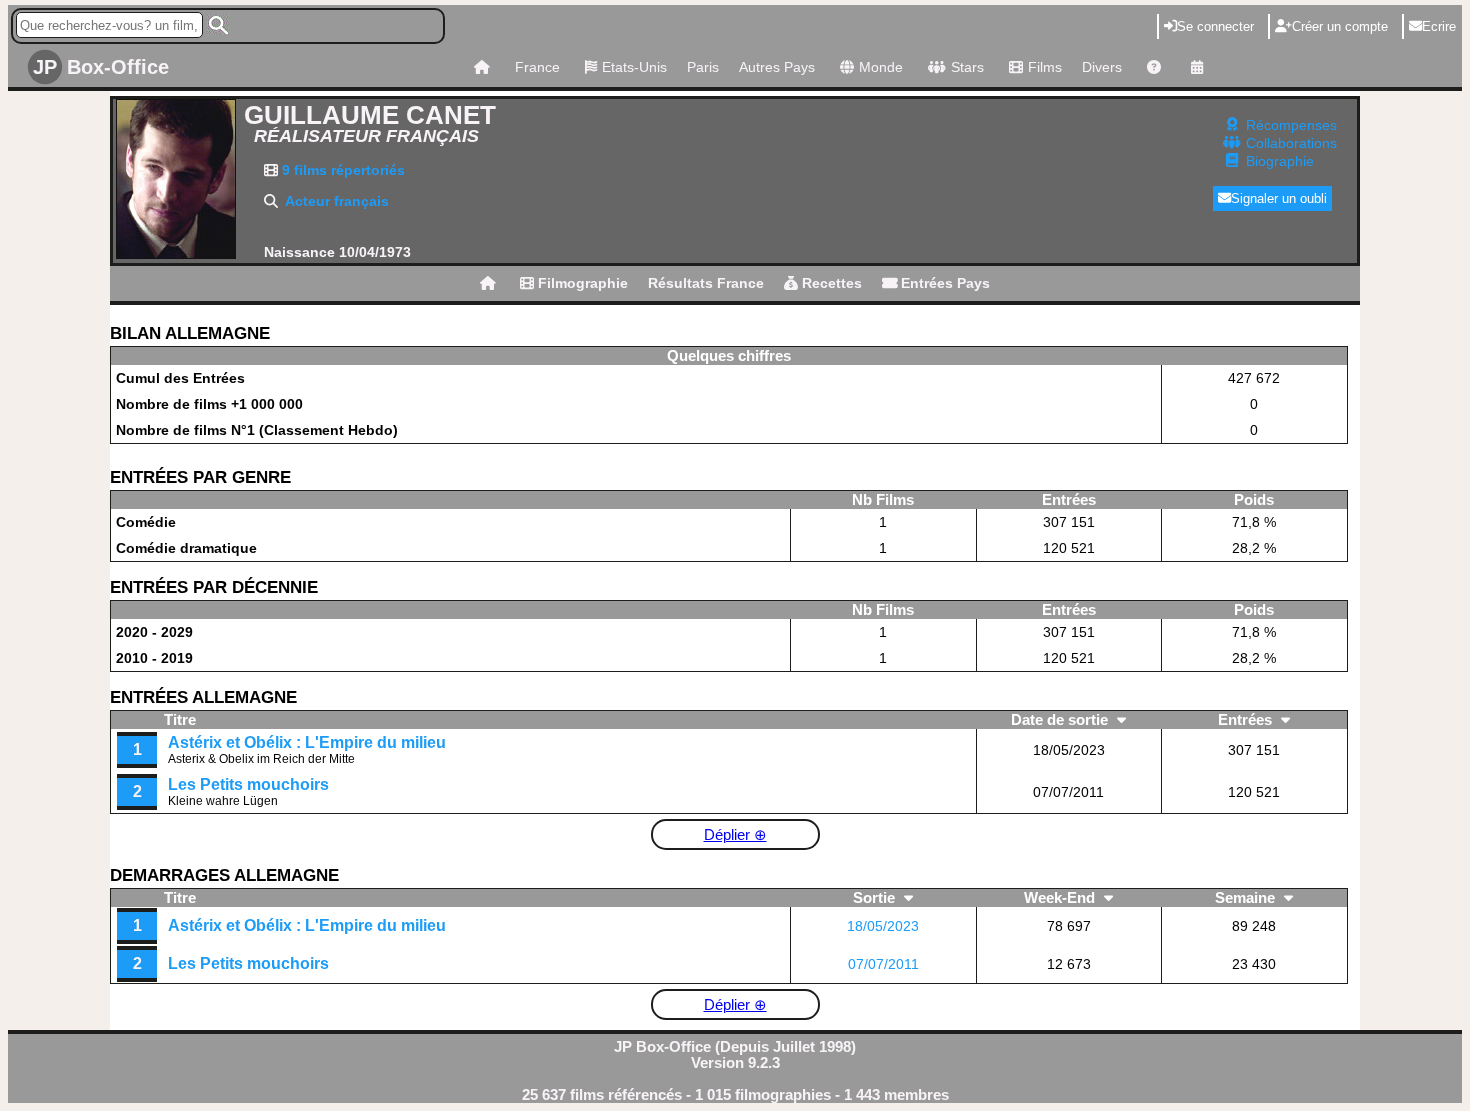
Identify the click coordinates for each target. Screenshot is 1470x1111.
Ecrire (1439, 26)
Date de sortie (1061, 720)
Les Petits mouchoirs (248, 784)
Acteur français (337, 201)
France (537, 67)
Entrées (1247, 720)
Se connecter (1215, 26)
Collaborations (1291, 143)
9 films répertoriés (341, 170)
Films (1045, 67)
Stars (967, 67)
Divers (1102, 67)
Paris (703, 67)
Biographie (1280, 161)
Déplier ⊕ (735, 835)
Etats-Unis (634, 67)
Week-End (1061, 898)
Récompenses (1291, 125)
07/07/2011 (883, 964)
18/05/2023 (883, 926)
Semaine (1247, 898)
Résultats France (706, 283)
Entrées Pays (943, 283)
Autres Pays (777, 67)
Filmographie (581, 283)
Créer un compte (1340, 26)
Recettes (830, 283)
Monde (881, 67)
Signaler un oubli (1279, 198)
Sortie (876, 898)
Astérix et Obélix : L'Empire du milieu (307, 742)
